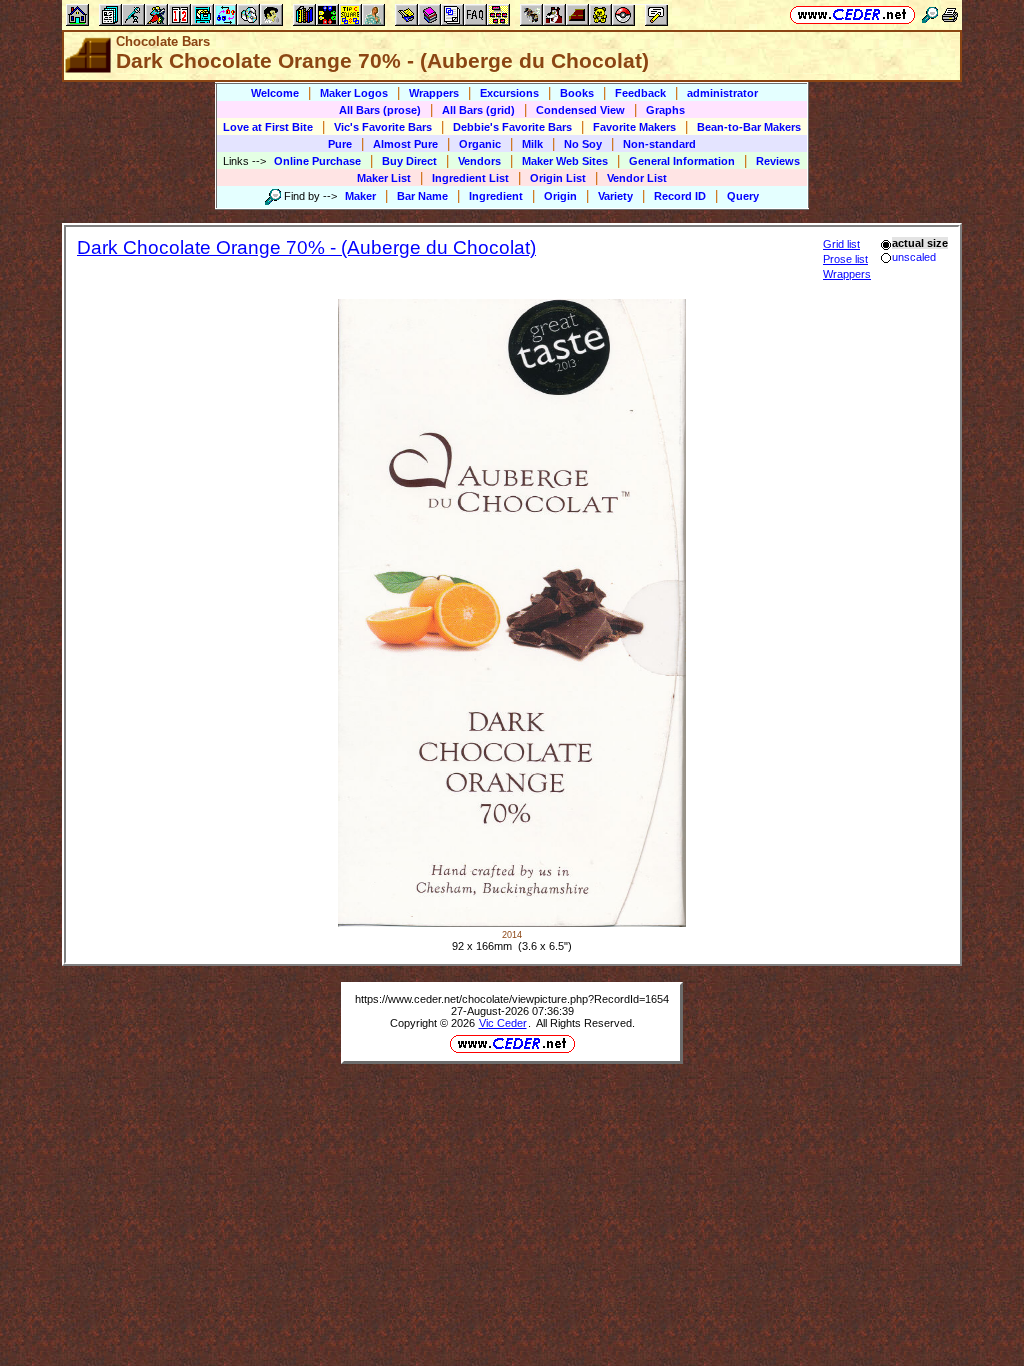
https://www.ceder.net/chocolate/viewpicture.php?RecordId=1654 (512, 999)
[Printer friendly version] (950, 14)
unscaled (914, 257)
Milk (532, 144)
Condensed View (580, 110)
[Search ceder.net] (930, 14)
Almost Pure (405, 144)
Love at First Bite (268, 127)
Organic (480, 144)
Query (743, 196)
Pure (340, 144)
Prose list (845, 259)
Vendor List (637, 178)
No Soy (583, 144)
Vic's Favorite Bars (383, 127)
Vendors (479, 161)
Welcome (275, 93)
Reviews (778, 161)
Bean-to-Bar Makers (749, 127)
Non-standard (659, 144)
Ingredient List (470, 178)
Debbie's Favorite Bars (512, 127)
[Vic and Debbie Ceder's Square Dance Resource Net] (852, 14)
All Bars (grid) (478, 110)
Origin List (558, 178)
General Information (682, 161)
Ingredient (496, 196)
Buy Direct (409, 161)
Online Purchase (317, 161)
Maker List (384, 178)
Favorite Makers (634, 127)
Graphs (665, 110)
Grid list (841, 244)
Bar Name (422, 196)
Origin (560, 196)
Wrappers (434, 93)
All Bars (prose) (380, 110)
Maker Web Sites (565, 161)
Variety (615, 196)
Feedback (640, 93)
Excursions (509, 93)
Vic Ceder (503, 1023)
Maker (360, 196)
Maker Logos (354, 93)
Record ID (680, 196)
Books (577, 93)
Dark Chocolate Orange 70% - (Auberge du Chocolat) (306, 247)
